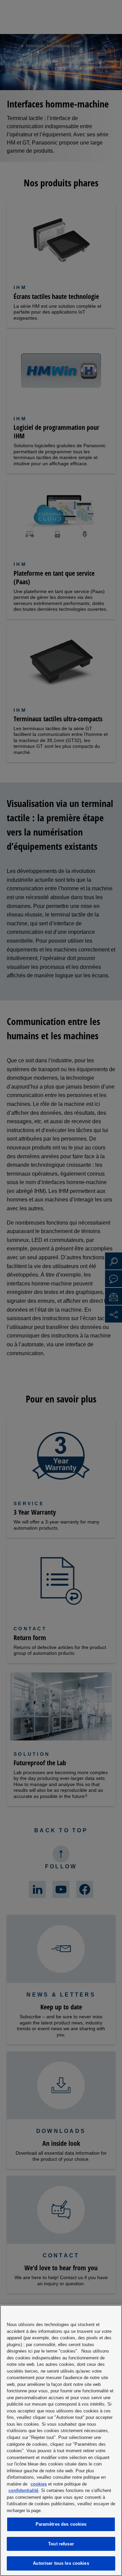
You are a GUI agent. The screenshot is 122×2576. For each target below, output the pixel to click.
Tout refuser (61, 2544)
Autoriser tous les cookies (61, 2563)
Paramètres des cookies (61, 2524)
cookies (39, 2484)
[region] (61, 2440)
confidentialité (23, 2490)
